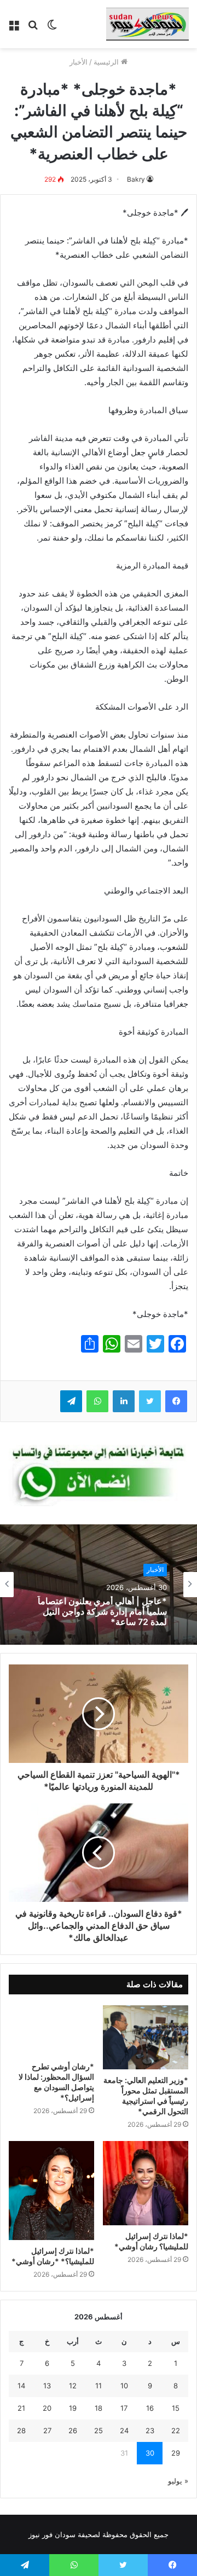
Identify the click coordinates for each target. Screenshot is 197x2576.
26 (73, 2430)
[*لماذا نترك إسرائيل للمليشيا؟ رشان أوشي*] (146, 2183)
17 (124, 2408)
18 (99, 2408)
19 (73, 2408)
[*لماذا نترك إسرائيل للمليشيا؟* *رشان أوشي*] (51, 2190)
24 (124, 2430)
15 (176, 2408)
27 (47, 2430)
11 (99, 2386)
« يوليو (178, 2481)
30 (150, 2453)
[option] (99, 1585)
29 (176, 2453)
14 (21, 2386)
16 (150, 2408)
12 (73, 2386)
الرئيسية (107, 62)
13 (47, 2386)
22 (176, 2430)
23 (150, 2430)
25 (99, 2430)
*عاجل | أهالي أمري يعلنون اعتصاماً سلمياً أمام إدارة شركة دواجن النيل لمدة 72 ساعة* (102, 1612)
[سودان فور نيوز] (147, 24)
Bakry (136, 179)
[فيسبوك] (176, 1401)
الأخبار (79, 62)
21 (21, 2408)
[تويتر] (150, 1401)
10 (124, 2386)
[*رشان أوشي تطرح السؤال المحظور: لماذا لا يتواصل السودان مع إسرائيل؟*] (51, 2030)
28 (21, 2430)
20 (47, 2408)
